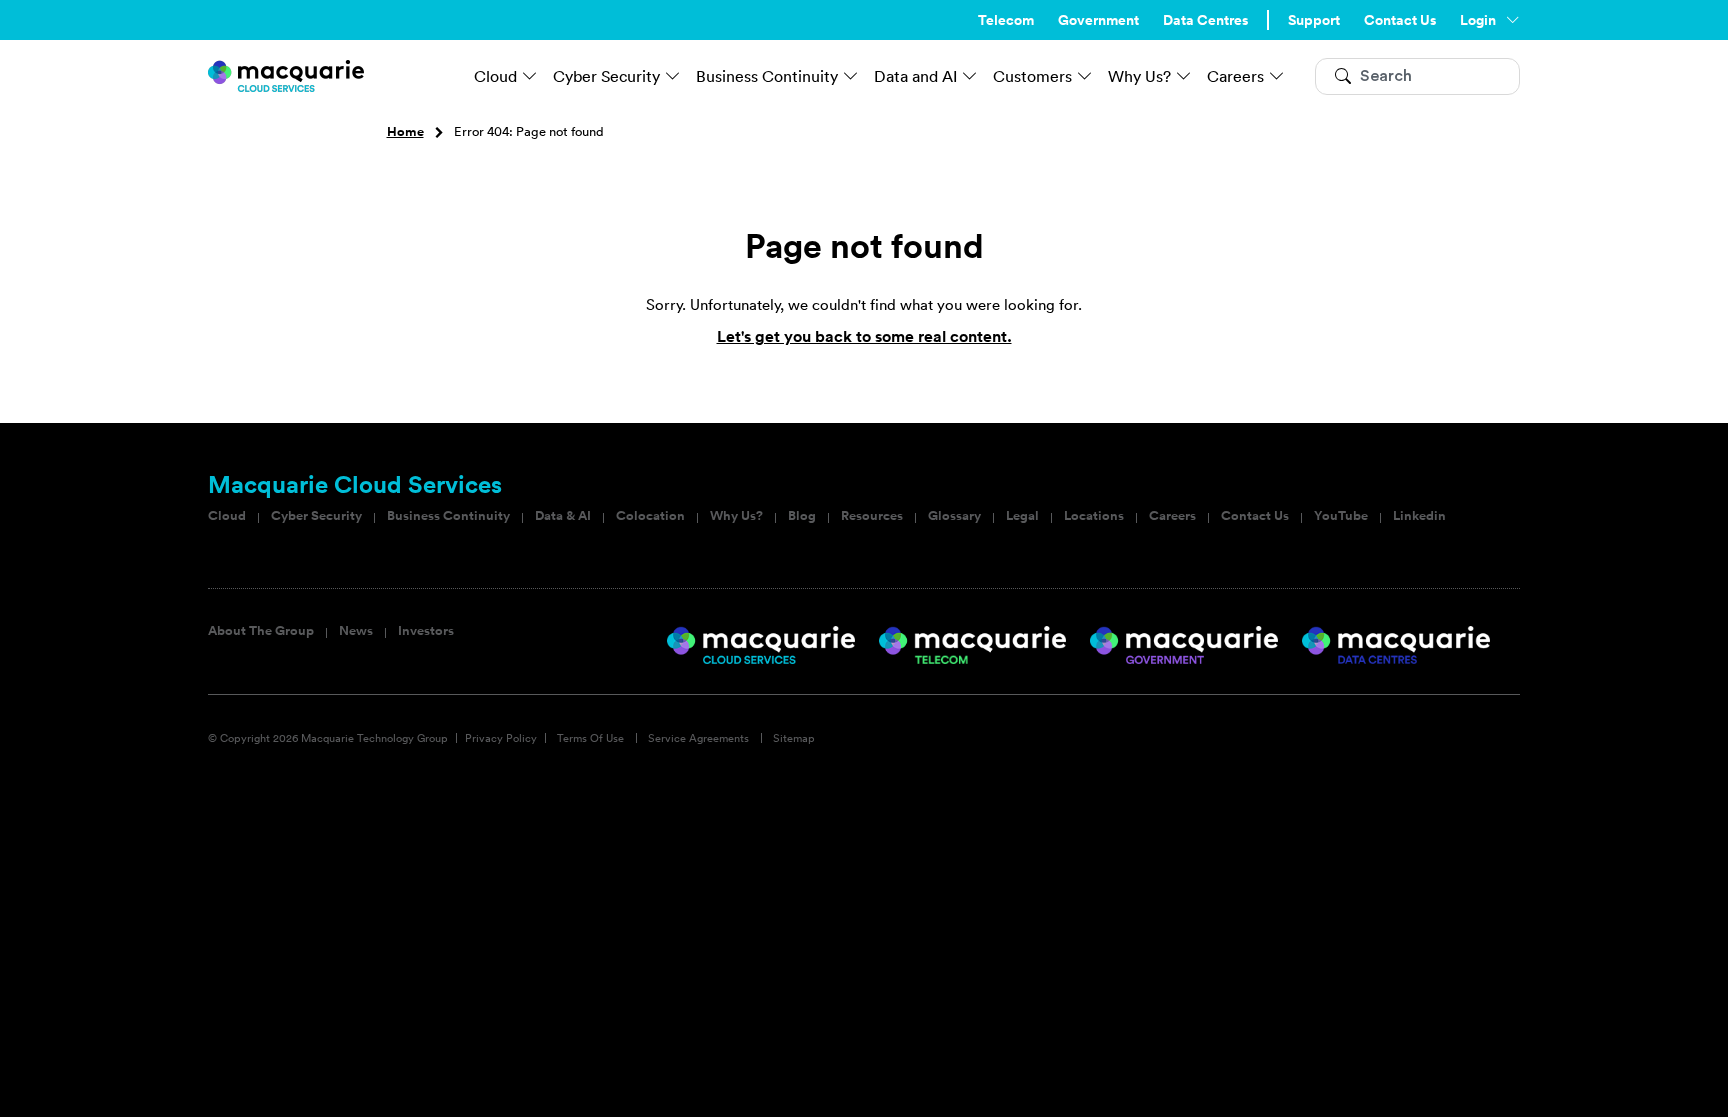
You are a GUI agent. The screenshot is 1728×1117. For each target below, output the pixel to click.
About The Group (261, 631)
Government (1098, 20)
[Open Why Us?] (1184, 76)
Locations (1094, 516)
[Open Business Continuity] (851, 76)
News (356, 631)
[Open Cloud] (530, 76)
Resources (872, 516)
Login (1478, 20)
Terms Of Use (590, 738)
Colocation (650, 516)
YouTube (1341, 516)
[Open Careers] (1277, 76)
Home (405, 132)
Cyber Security (316, 516)
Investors (426, 631)
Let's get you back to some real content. (864, 336)
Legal (1022, 516)
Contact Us (1400, 20)
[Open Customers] (1085, 76)
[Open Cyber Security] (673, 76)
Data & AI (563, 516)
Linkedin (1419, 516)
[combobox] (1417, 76)
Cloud (227, 516)
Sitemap (794, 738)
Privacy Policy (501, 738)
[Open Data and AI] (970, 76)
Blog (802, 516)
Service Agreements (698, 738)
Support (1314, 20)
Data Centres (1205, 20)
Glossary (954, 516)
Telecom (1006, 20)
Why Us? (736, 516)
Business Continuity (448, 516)
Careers (1172, 516)
